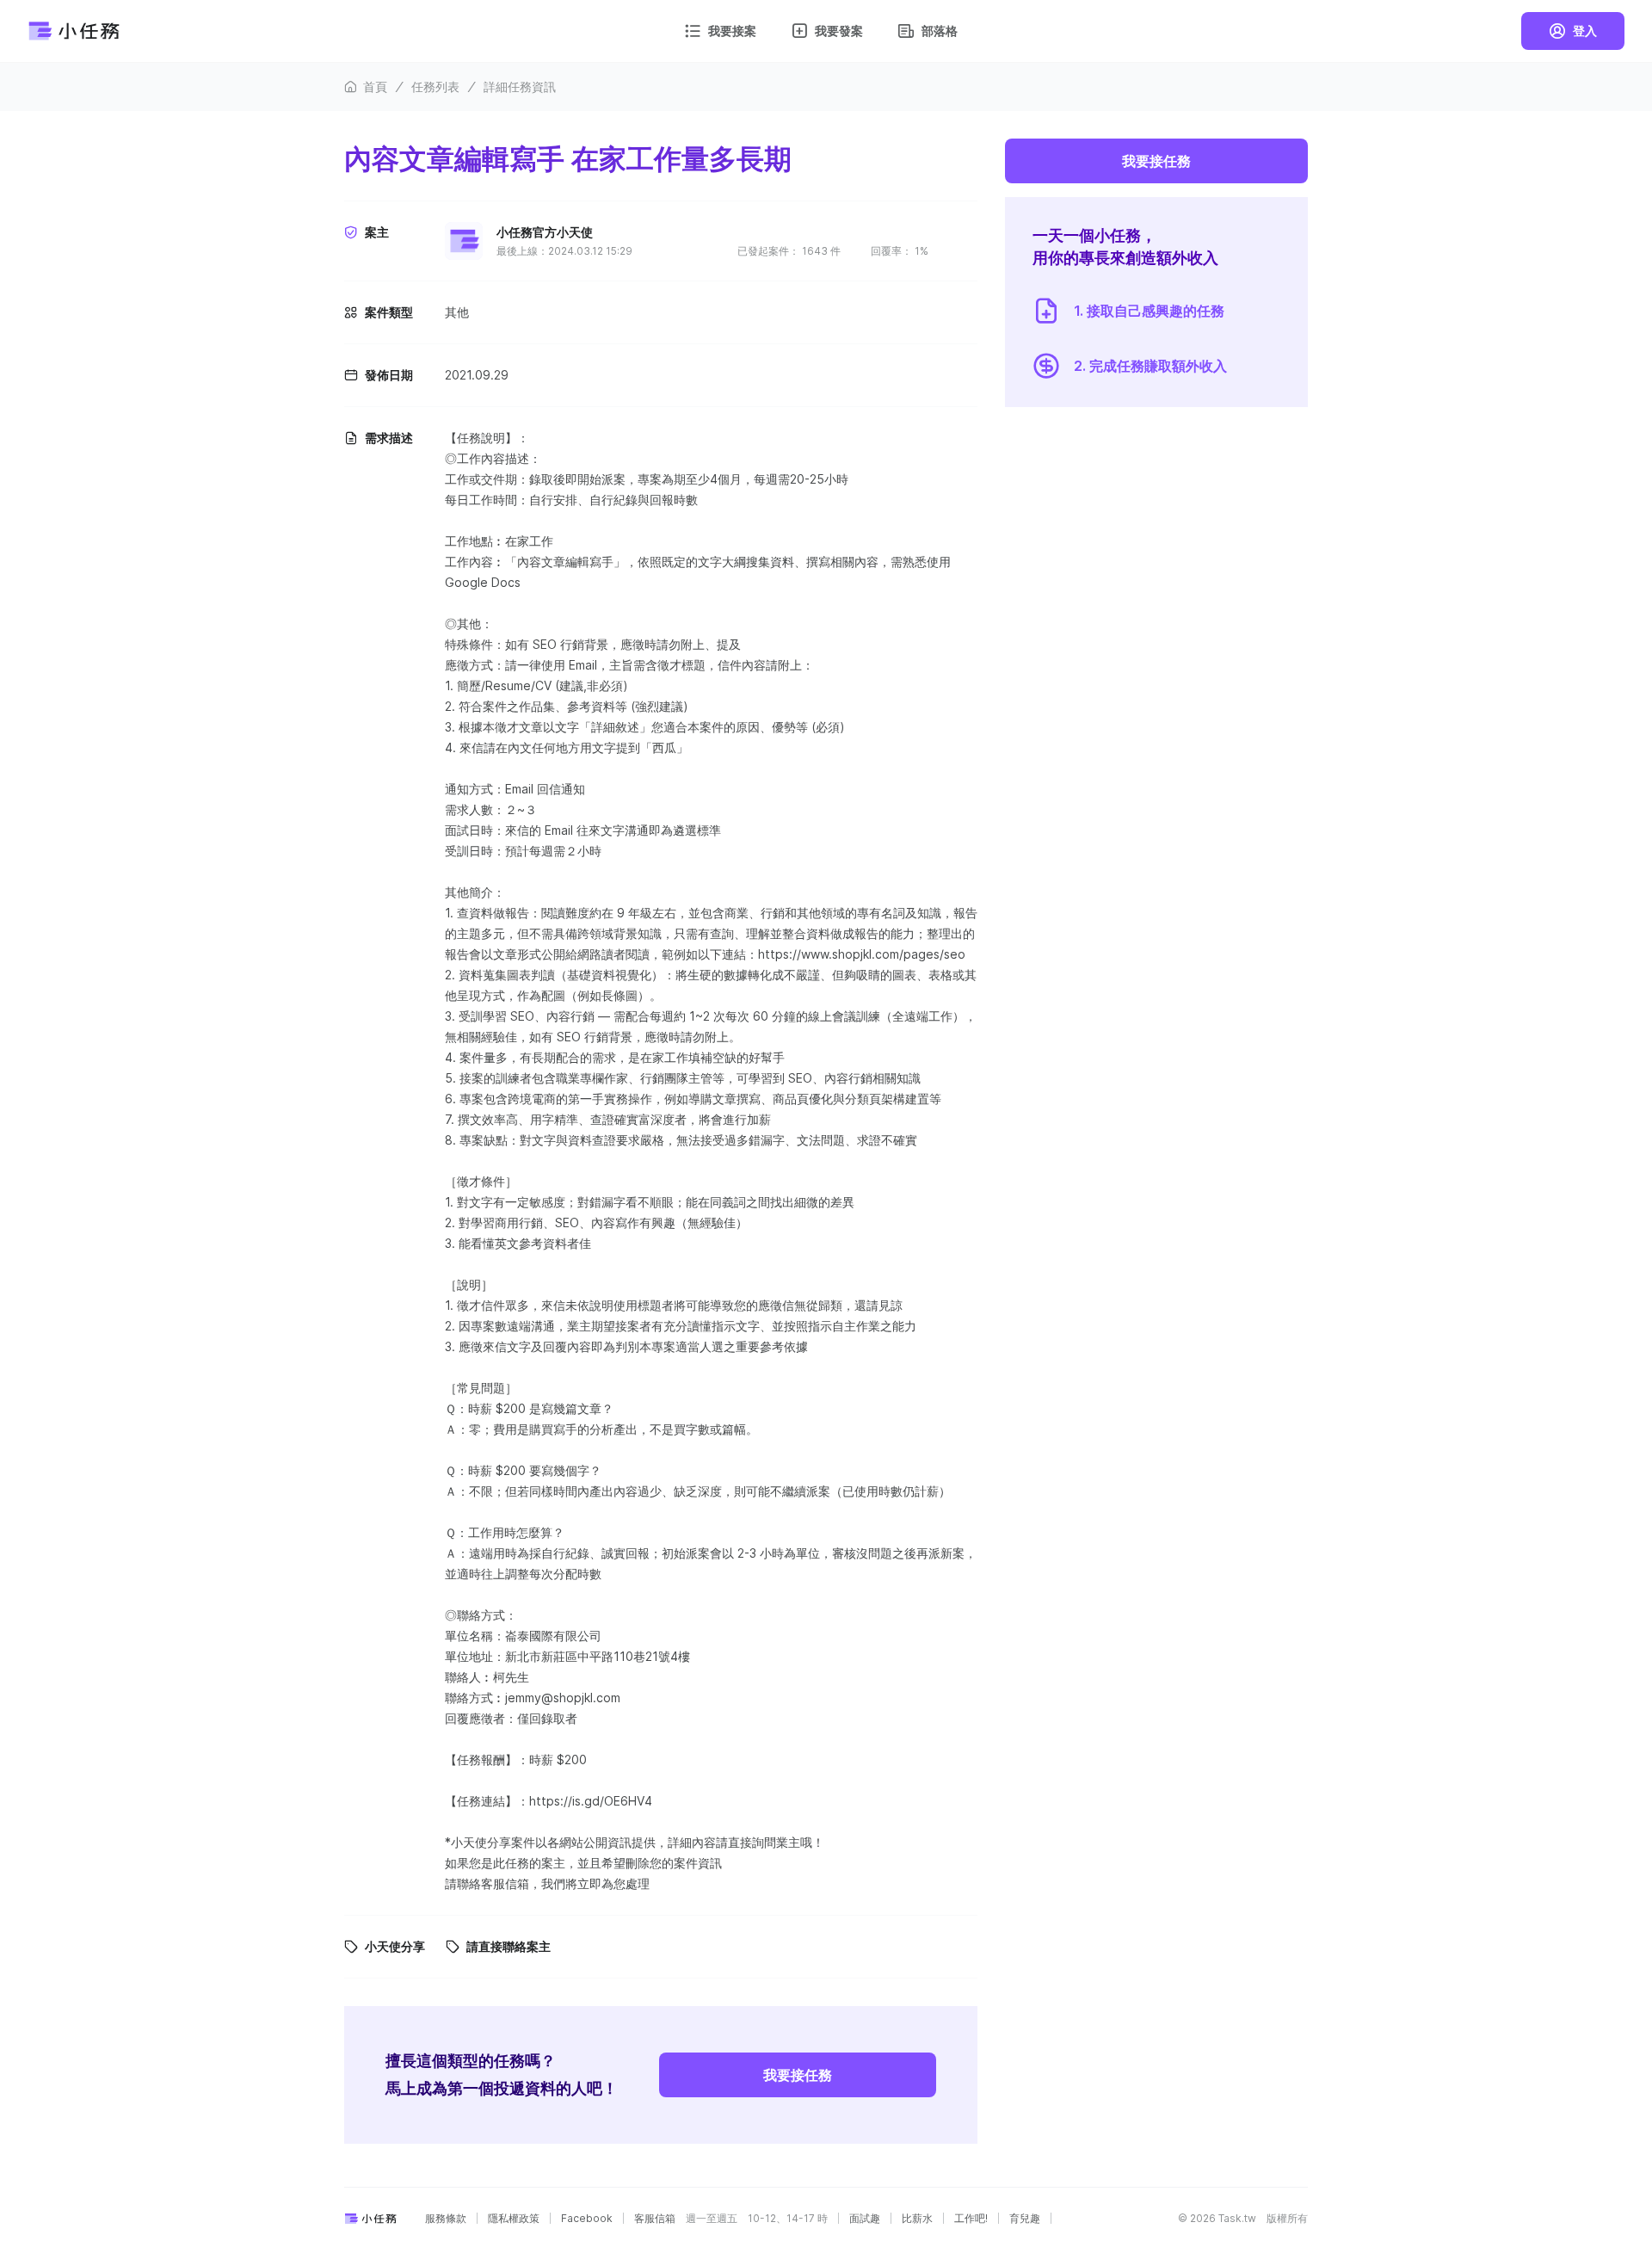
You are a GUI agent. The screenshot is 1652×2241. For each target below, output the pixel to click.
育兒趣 (1025, 2219)
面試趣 (865, 2219)
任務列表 (435, 86)
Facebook (587, 2219)
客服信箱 (655, 2219)
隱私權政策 (514, 2219)
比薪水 (917, 2219)
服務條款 (446, 2219)
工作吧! (971, 2219)
